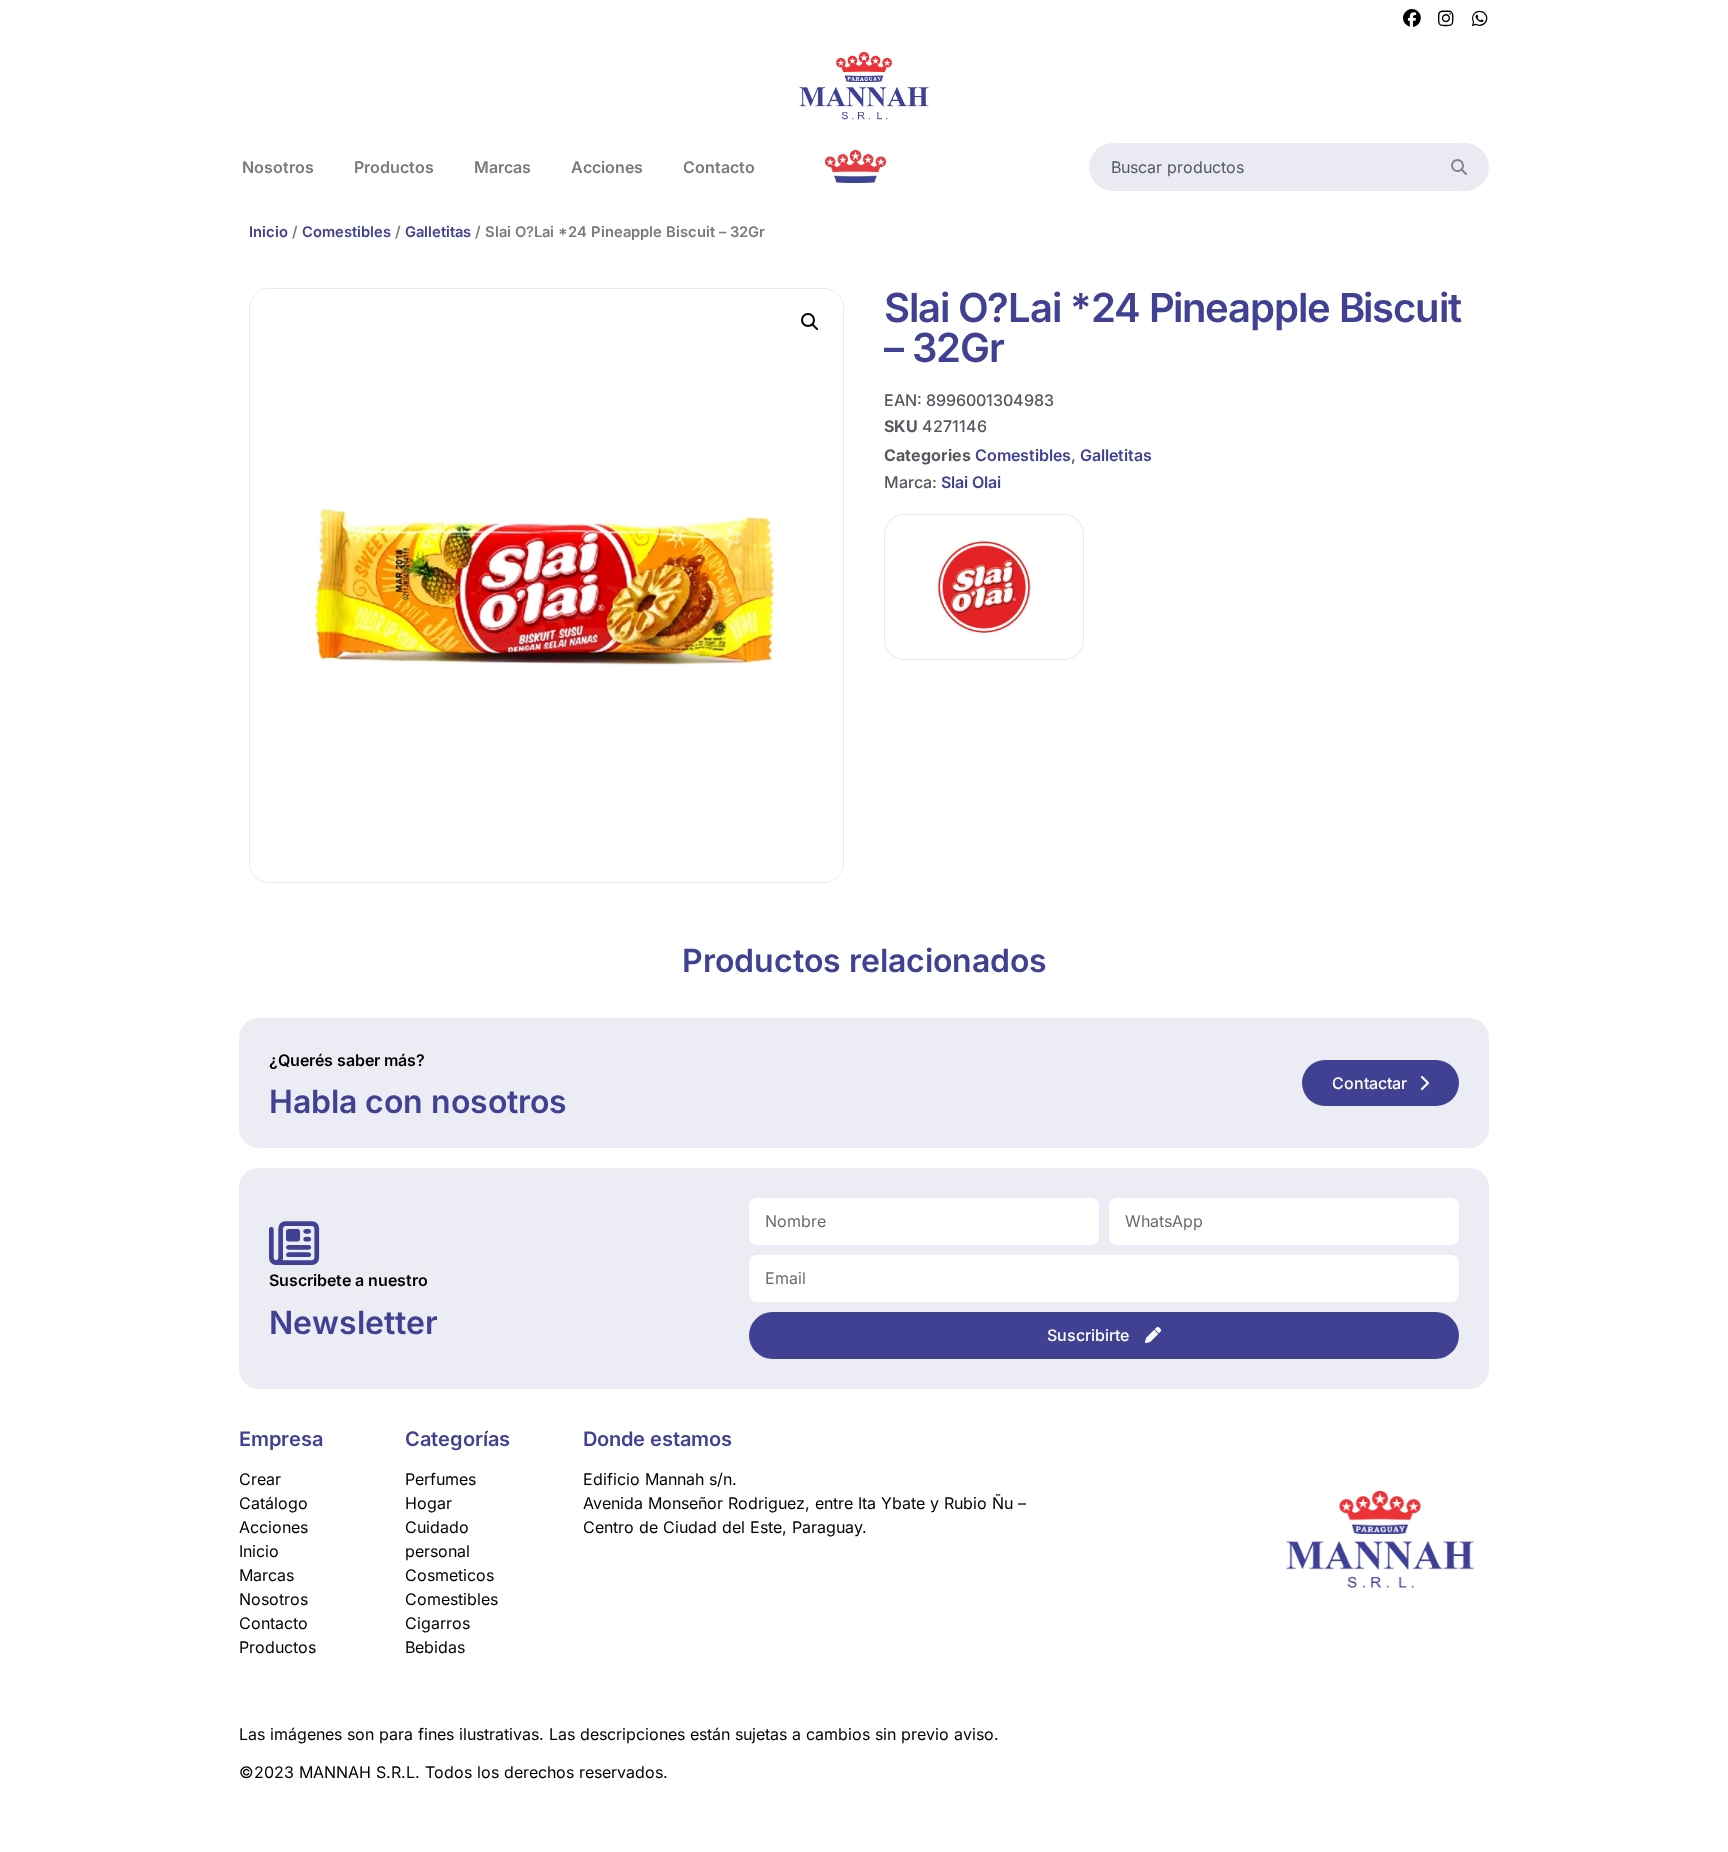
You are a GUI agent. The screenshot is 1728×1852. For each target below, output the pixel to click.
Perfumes (440, 1479)
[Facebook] (1412, 19)
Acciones (607, 167)
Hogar (428, 1503)
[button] (810, 322)
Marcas (502, 167)
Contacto (719, 167)
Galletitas (438, 232)
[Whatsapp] (1480, 19)
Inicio (268, 232)
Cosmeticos (449, 1575)
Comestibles (346, 232)
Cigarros (437, 1623)
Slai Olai (971, 482)
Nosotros (278, 167)
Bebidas (435, 1647)
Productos (394, 167)
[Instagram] (1446, 19)
